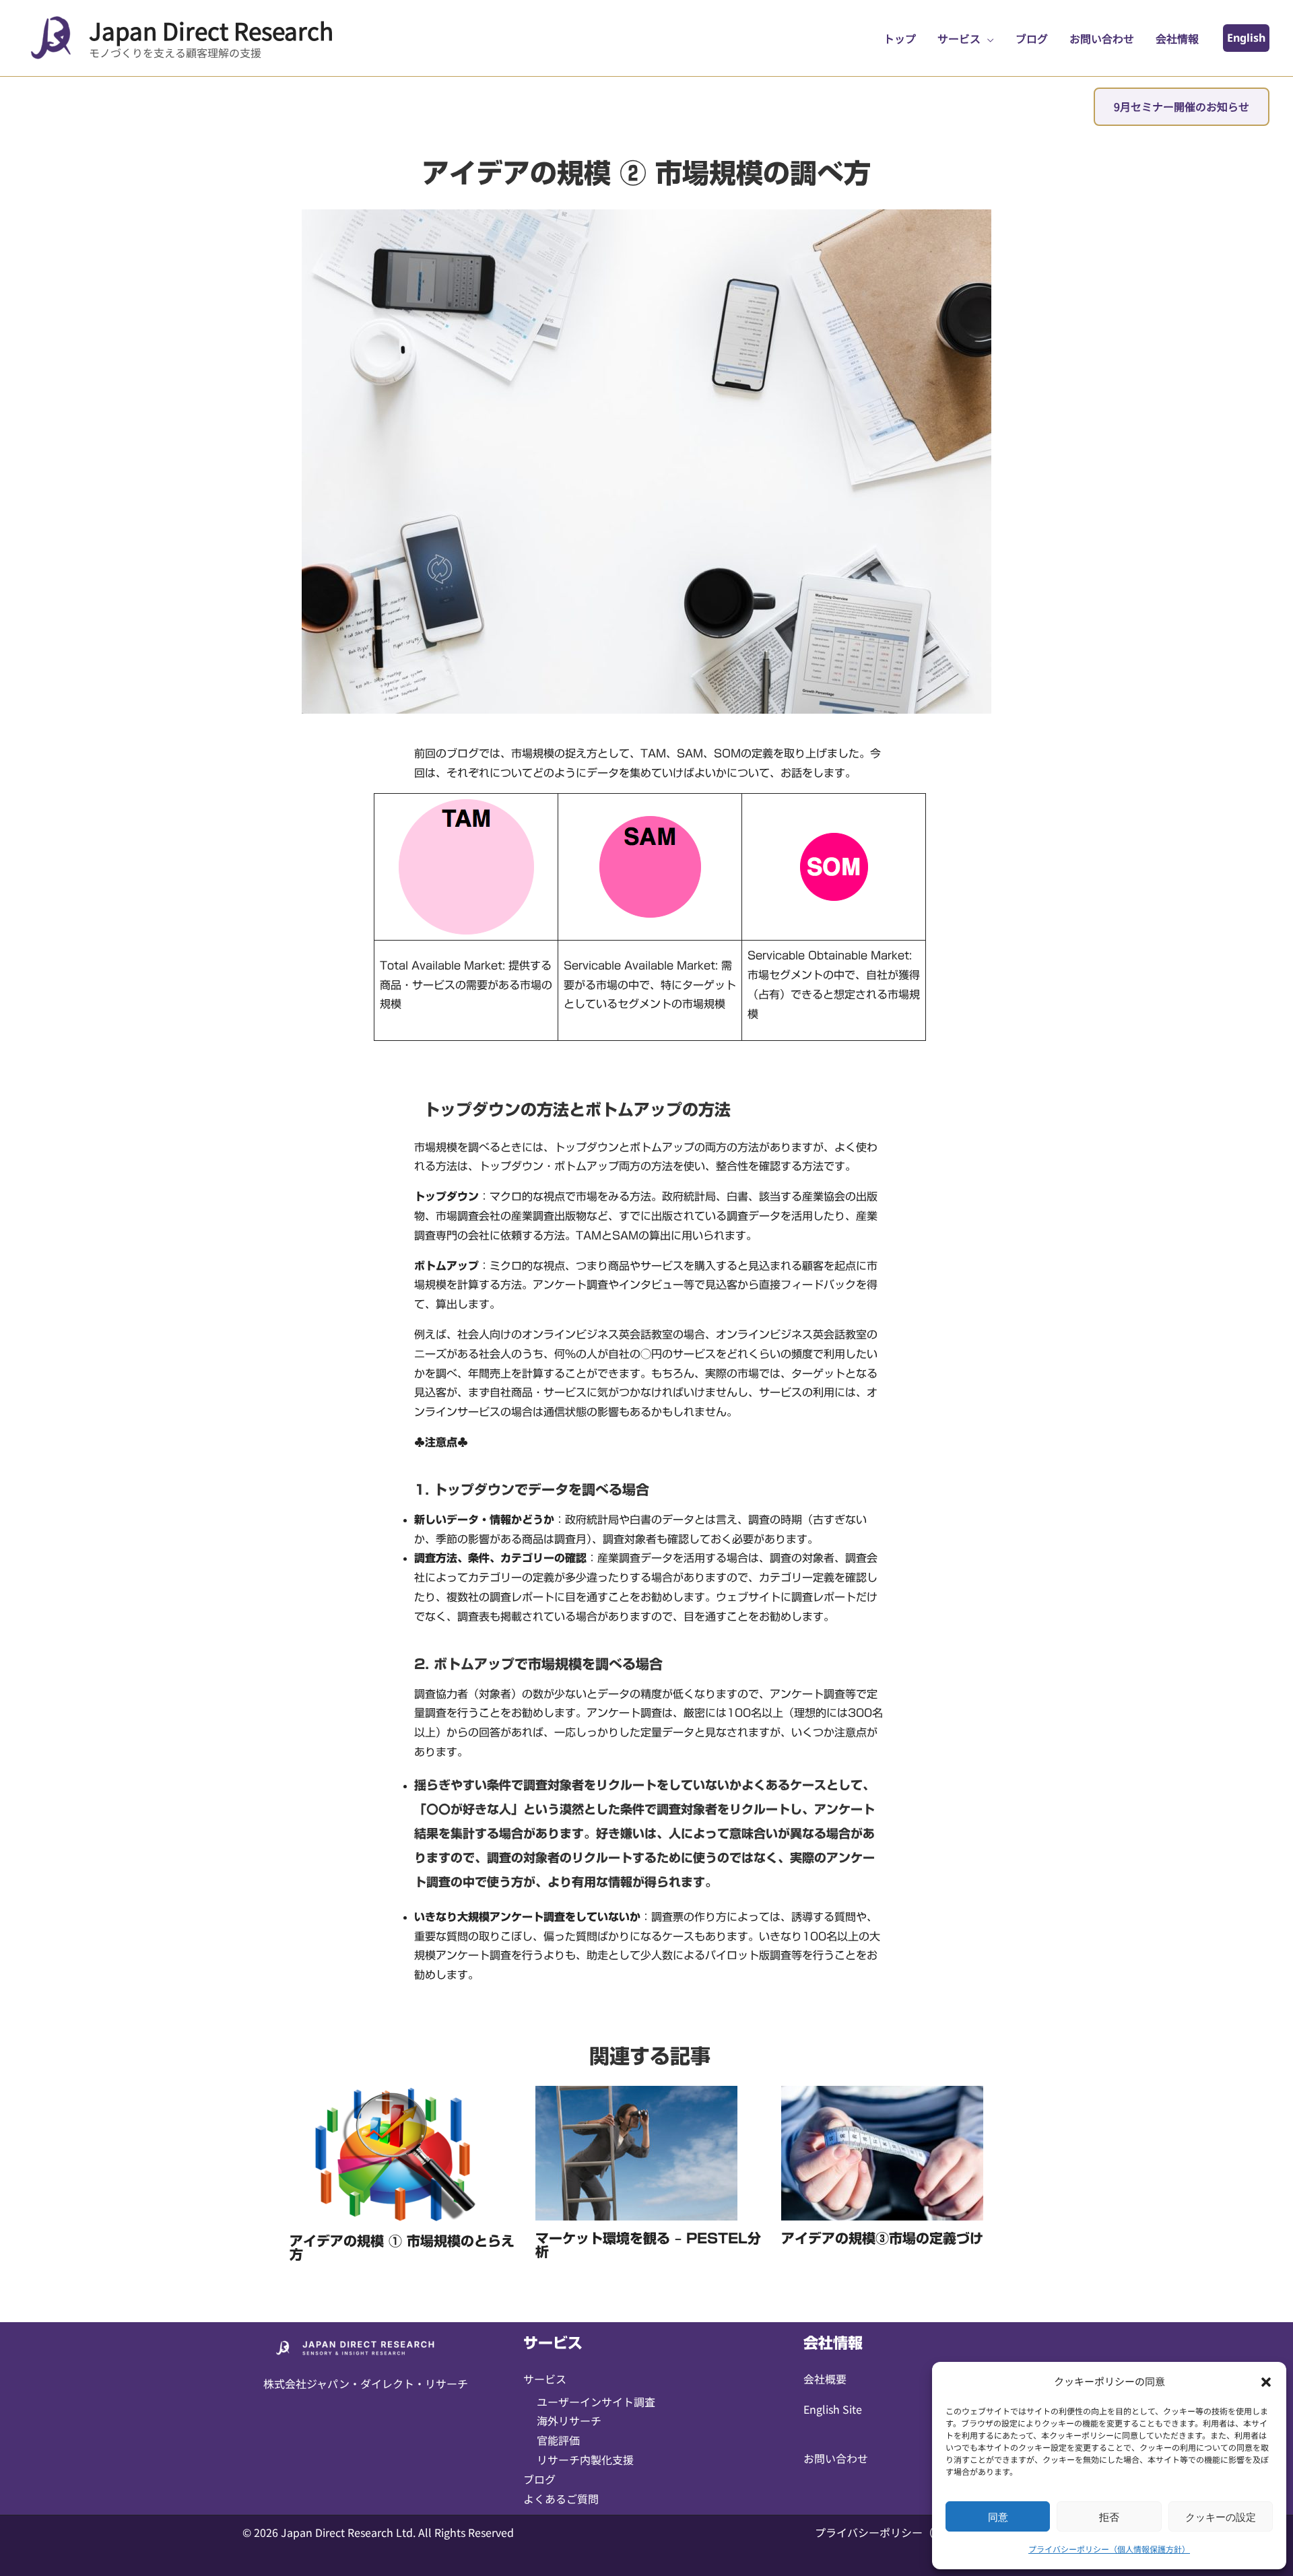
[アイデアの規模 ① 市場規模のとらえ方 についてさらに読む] (391, 2154)
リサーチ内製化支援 (585, 2460)
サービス (545, 2379)
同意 (998, 2517)
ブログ (539, 2479)
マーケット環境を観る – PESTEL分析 (648, 2245)
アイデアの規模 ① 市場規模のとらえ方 (402, 2247)
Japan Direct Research (211, 30)
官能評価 (558, 2440)
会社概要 (825, 2379)
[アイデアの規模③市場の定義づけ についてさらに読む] (882, 2153)
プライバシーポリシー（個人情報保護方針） (1109, 2549)
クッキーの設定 (1221, 2517)
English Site (833, 2409)
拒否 (1109, 2517)
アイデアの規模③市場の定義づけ (882, 2238)
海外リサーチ (569, 2420)
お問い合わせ (836, 2458)
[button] (1266, 2382)
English (1246, 38)
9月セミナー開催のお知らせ (1182, 106)
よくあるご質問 (561, 2499)
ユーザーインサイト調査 (596, 2402)
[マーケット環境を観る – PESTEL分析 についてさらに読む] (636, 2153)
